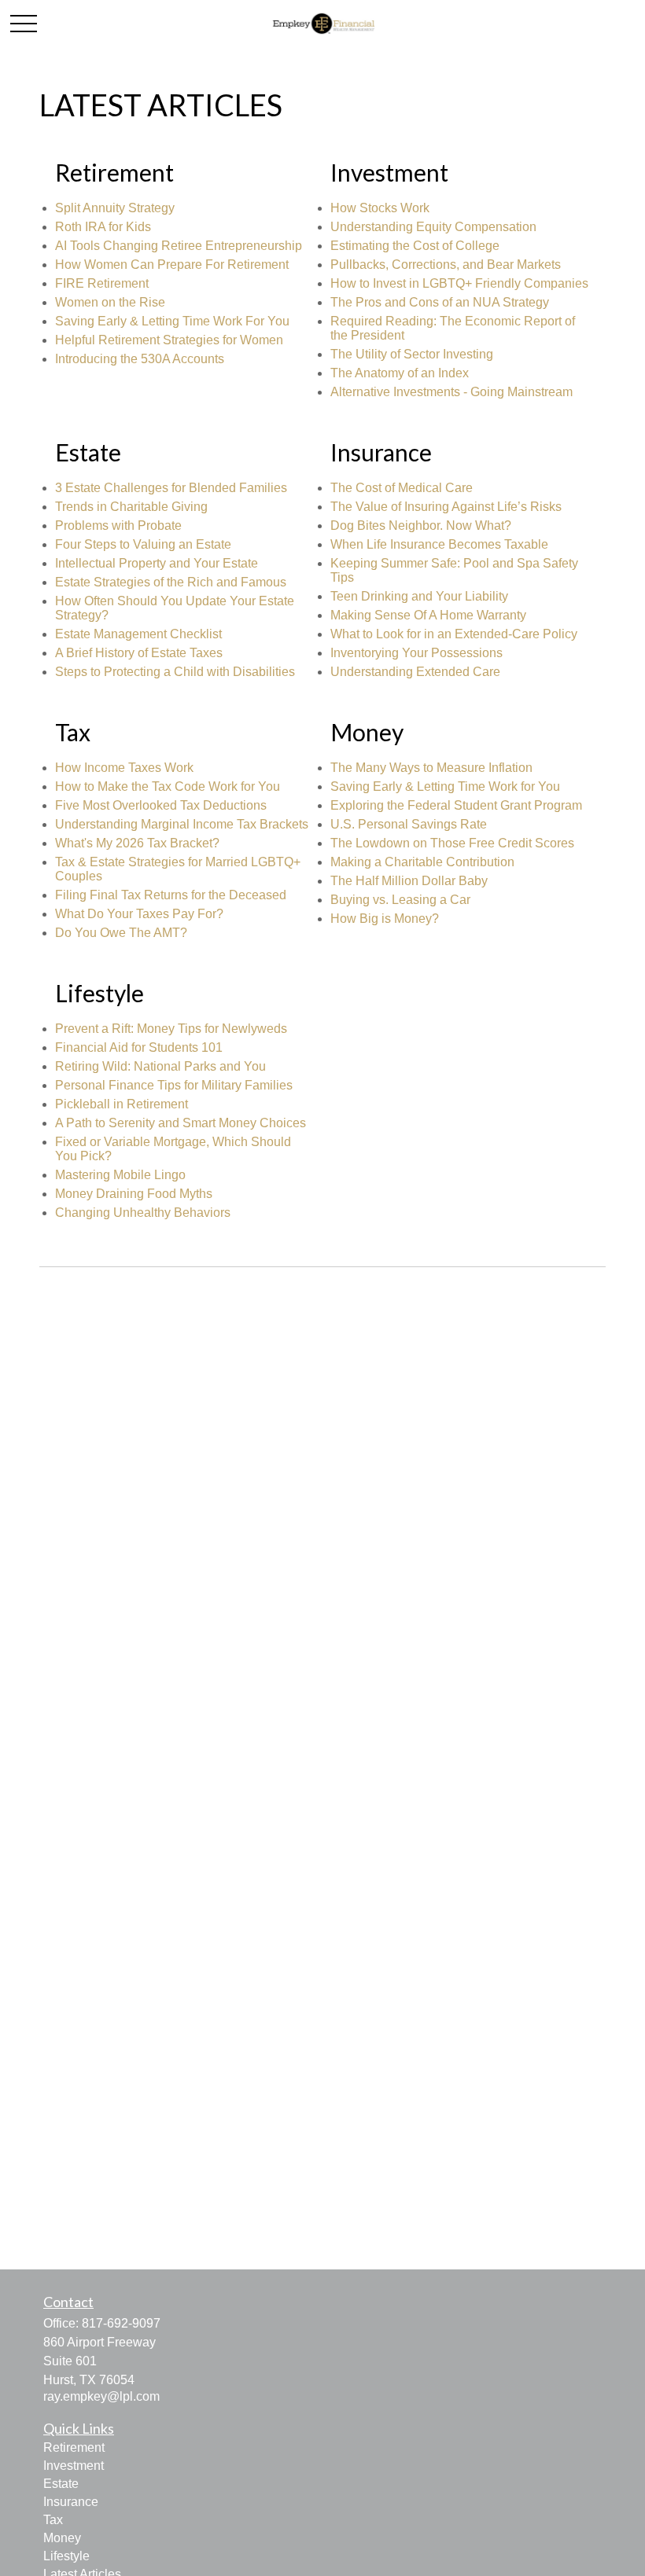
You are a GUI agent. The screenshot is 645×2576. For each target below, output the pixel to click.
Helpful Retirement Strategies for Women (169, 340)
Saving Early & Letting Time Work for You (445, 786)
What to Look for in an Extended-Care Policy (454, 634)
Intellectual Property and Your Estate (157, 563)
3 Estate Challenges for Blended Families (171, 488)
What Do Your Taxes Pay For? (139, 914)
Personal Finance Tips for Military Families (174, 1085)
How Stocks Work (380, 208)
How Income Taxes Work (124, 768)
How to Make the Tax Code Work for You (168, 786)
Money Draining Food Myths (134, 1194)
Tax (53, 2520)
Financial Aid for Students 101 (139, 1047)
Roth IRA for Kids (103, 227)
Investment (74, 2466)
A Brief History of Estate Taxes (139, 653)
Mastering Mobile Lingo (120, 1175)
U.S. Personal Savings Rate (409, 824)
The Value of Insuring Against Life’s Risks (446, 507)
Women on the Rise (110, 302)
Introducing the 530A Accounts (140, 359)
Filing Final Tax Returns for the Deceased (171, 895)
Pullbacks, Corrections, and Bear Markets (446, 265)
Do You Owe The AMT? (121, 933)
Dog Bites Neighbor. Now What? (421, 525)
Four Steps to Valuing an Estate (143, 544)
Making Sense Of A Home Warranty (428, 615)
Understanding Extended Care (415, 672)
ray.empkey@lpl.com (101, 2396)
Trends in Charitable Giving (131, 507)
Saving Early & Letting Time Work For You (172, 321)
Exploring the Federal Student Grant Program (456, 805)
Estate (61, 2484)
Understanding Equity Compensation (433, 227)
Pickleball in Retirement (122, 1104)
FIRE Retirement (102, 283)
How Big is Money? (385, 919)
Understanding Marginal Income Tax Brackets (182, 824)
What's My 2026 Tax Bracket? (137, 843)
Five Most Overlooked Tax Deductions (161, 805)
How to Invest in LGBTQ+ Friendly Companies (459, 283)
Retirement (74, 2447)
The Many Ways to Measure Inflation (431, 768)
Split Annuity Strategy (115, 208)
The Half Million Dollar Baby (409, 881)
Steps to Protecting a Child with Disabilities (175, 672)
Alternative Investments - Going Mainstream (451, 392)
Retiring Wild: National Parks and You (160, 1066)
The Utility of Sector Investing (412, 354)
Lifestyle (66, 2556)
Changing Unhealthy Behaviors (143, 1213)
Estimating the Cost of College (415, 246)
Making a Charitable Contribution (422, 862)
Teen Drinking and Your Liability (419, 596)
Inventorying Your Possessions (416, 653)
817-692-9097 (121, 2323)
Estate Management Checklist (138, 634)
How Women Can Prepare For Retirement (172, 265)
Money (62, 2538)
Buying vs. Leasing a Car (400, 900)
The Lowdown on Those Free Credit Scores (452, 843)
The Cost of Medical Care (402, 488)
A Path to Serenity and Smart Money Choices (181, 1123)
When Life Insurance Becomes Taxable (439, 544)
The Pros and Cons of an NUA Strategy (440, 302)
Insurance (71, 2502)
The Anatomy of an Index (400, 373)
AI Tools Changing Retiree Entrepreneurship (179, 246)
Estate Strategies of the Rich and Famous (171, 582)
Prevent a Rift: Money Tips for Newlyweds (171, 1029)
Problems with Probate (118, 525)
